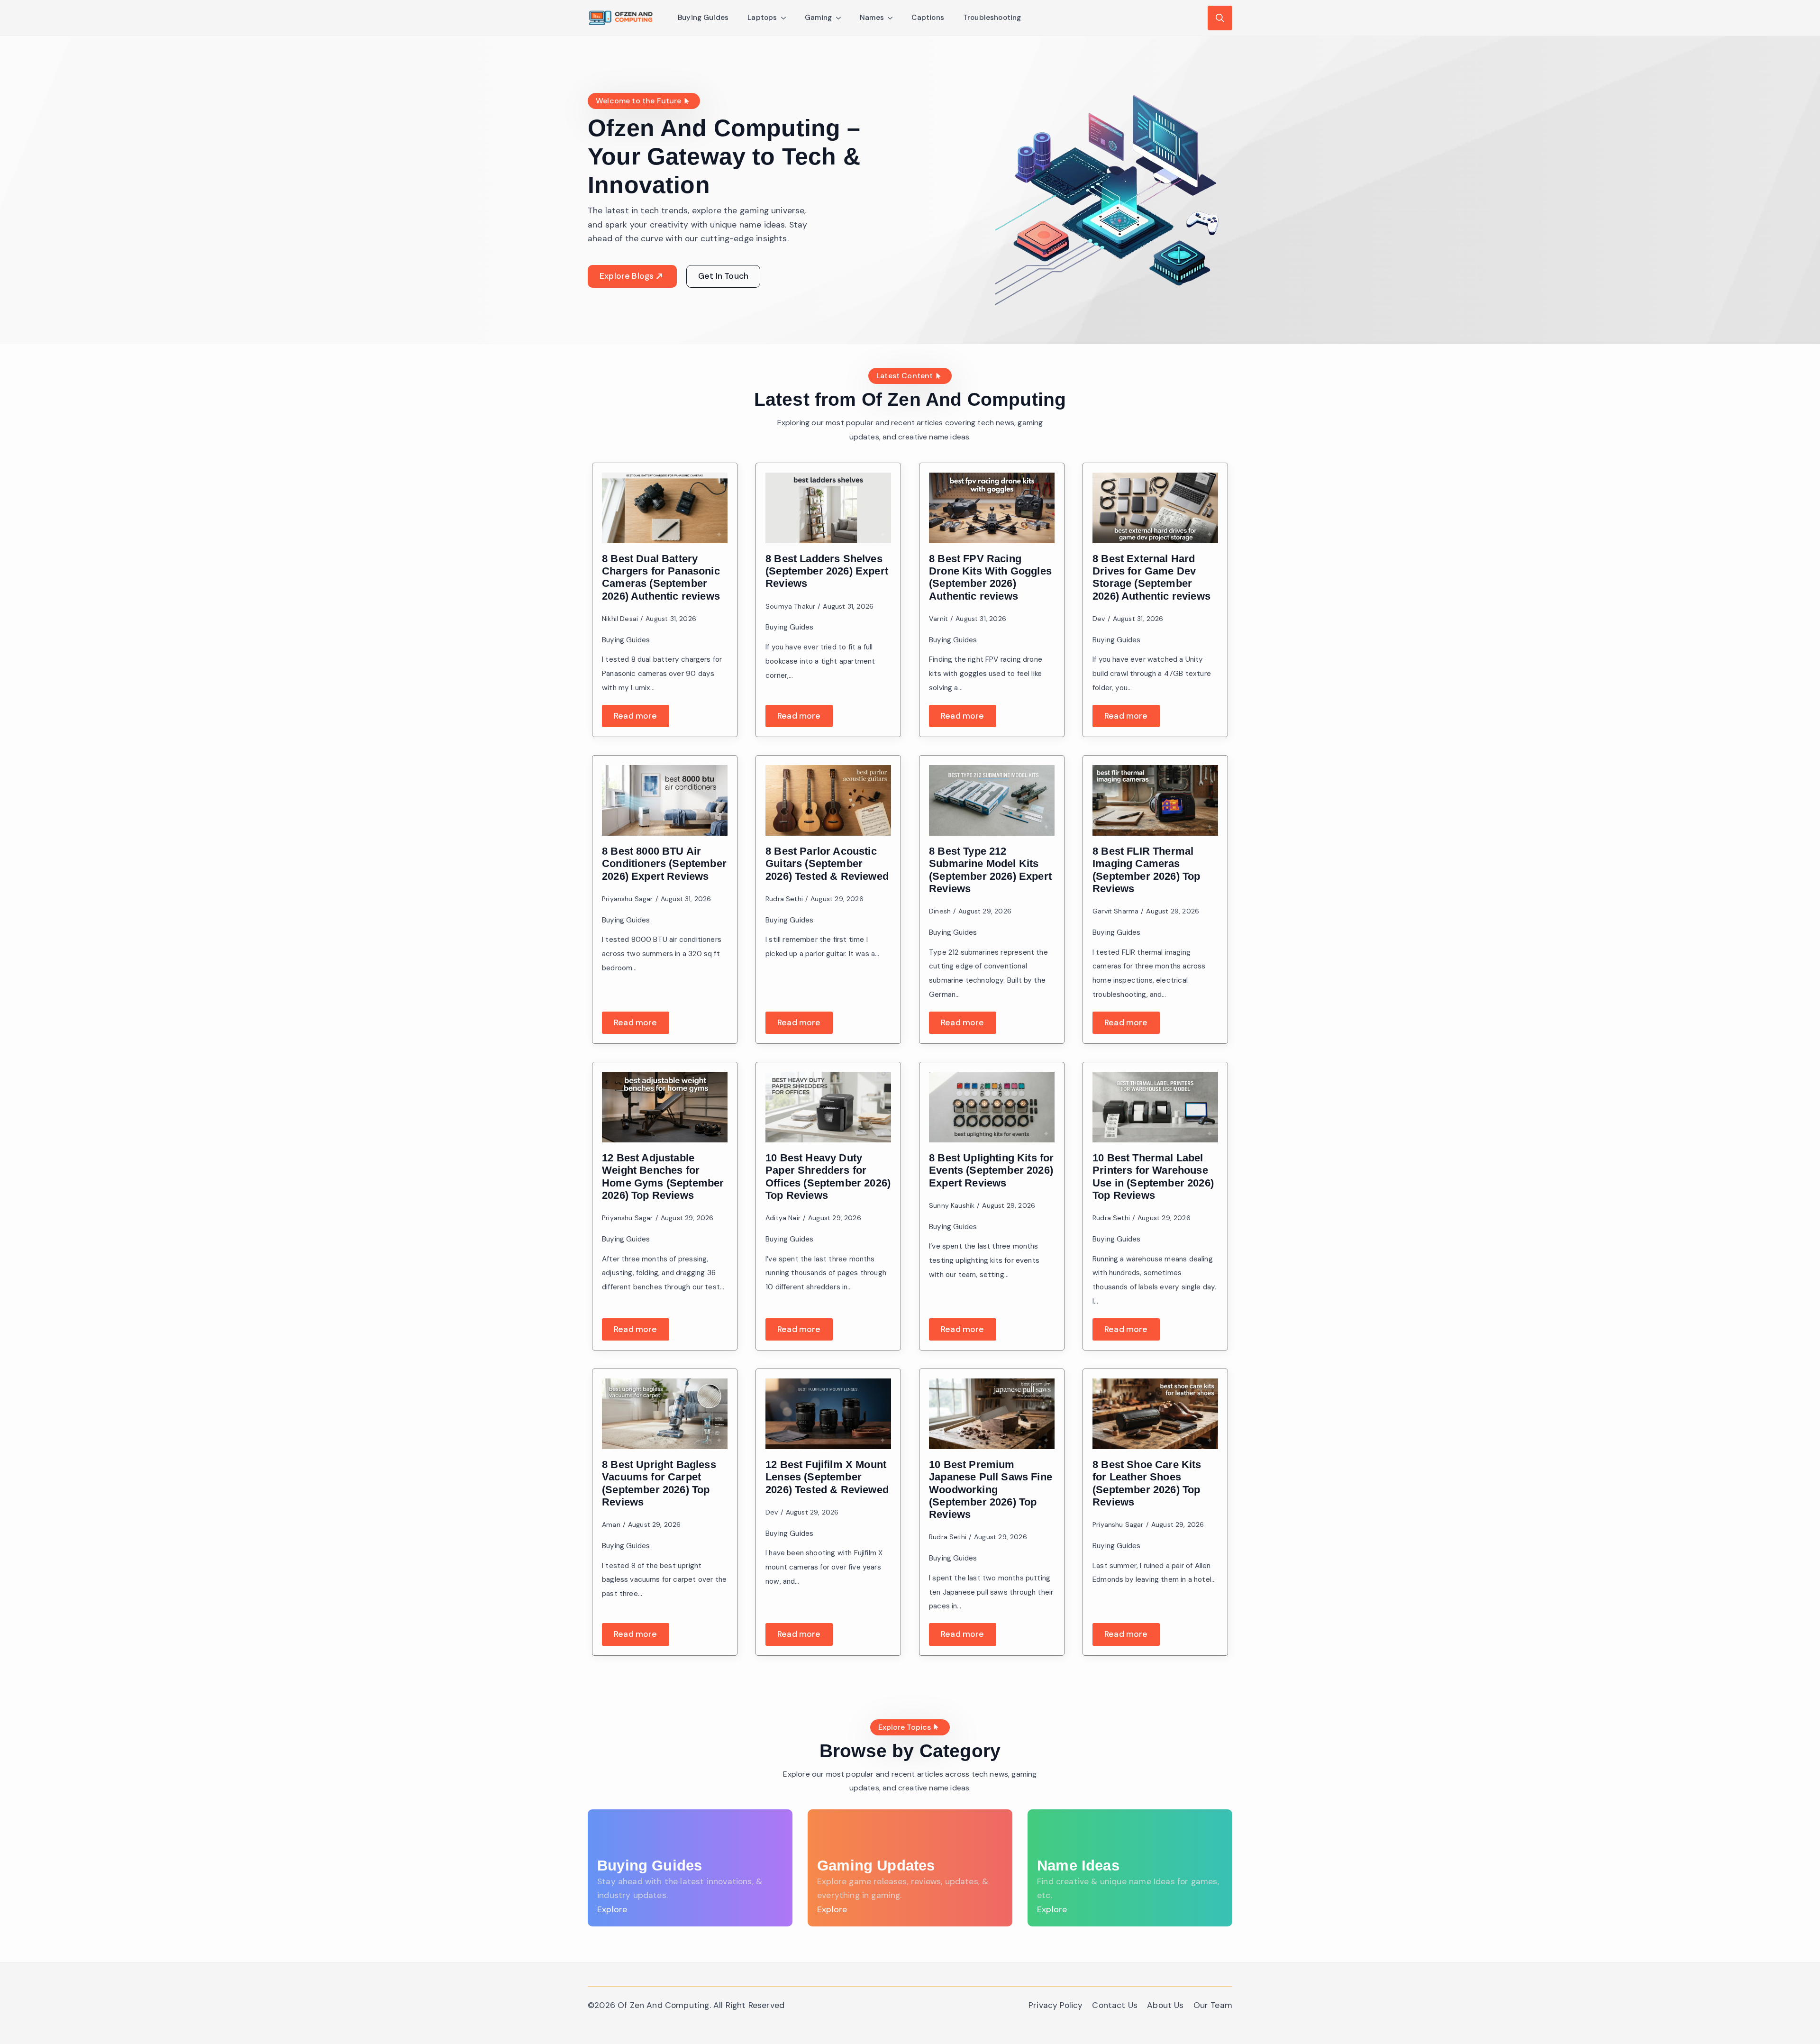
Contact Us (1115, 2005)
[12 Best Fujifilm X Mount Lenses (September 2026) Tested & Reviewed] (828, 1414)
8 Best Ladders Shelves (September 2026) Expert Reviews (827, 571)
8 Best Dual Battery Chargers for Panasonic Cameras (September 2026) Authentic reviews (661, 577)
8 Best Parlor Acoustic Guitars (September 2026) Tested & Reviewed (827, 864)
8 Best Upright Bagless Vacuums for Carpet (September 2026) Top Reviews (659, 1483)
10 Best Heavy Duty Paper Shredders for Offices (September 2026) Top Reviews (828, 1177)
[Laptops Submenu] (786, 18)
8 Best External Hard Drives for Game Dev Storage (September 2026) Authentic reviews (1151, 577)
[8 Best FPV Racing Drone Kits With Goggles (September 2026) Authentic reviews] (992, 508)
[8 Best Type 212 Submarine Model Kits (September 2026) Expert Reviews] (992, 800)
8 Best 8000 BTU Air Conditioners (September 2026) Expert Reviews (664, 864)
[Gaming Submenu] (841, 18)
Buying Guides (703, 18)
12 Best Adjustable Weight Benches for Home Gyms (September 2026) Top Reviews (663, 1177)
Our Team (1213, 2005)
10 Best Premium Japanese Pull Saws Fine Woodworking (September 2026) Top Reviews (991, 1489)
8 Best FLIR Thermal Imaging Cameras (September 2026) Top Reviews (1147, 870)
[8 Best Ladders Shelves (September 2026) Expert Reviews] (828, 508)
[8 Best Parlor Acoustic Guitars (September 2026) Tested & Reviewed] (828, 800)
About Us (1165, 2005)
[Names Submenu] (893, 18)
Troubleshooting (992, 18)
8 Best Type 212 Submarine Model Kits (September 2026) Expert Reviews (990, 870)
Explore (612, 1909)
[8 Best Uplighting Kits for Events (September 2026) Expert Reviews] (992, 1107)
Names (872, 18)
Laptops (762, 18)
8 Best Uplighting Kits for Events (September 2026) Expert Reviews (992, 1170)
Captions (928, 18)
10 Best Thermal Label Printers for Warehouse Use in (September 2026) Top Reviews (1153, 1177)
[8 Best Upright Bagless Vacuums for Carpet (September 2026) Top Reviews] (665, 1414)
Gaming (819, 18)
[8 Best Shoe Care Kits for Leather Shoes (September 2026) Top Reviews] (1155, 1414)
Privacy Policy (1056, 2005)
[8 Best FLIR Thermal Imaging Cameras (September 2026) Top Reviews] (1155, 800)
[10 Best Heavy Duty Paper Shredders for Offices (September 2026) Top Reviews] (828, 1107)
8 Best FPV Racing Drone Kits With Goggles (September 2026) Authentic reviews (990, 577)
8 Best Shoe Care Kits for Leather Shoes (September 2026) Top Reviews (1147, 1483)
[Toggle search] (1220, 18)
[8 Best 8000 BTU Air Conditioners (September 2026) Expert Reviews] (665, 800)
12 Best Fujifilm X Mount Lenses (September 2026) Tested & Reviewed (827, 1477)
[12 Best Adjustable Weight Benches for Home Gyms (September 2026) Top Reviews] (665, 1107)
